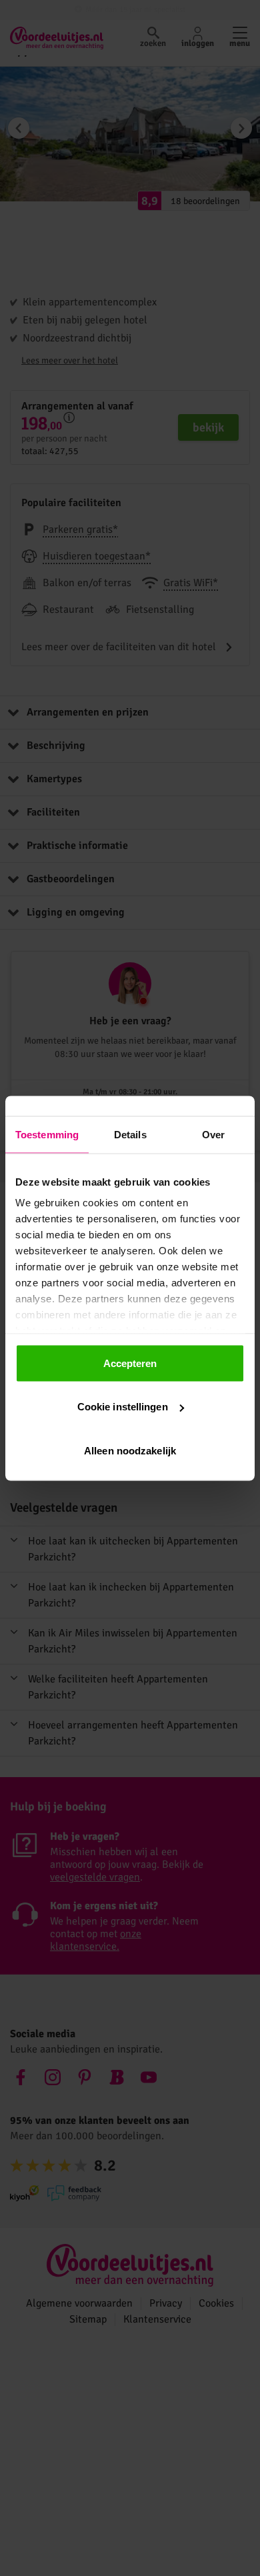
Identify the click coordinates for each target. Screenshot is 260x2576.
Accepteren (130, 1363)
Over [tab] (213, 1134)
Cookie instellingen (123, 1407)
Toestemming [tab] (47, 1134)
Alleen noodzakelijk (130, 1450)
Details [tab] (130, 1134)
